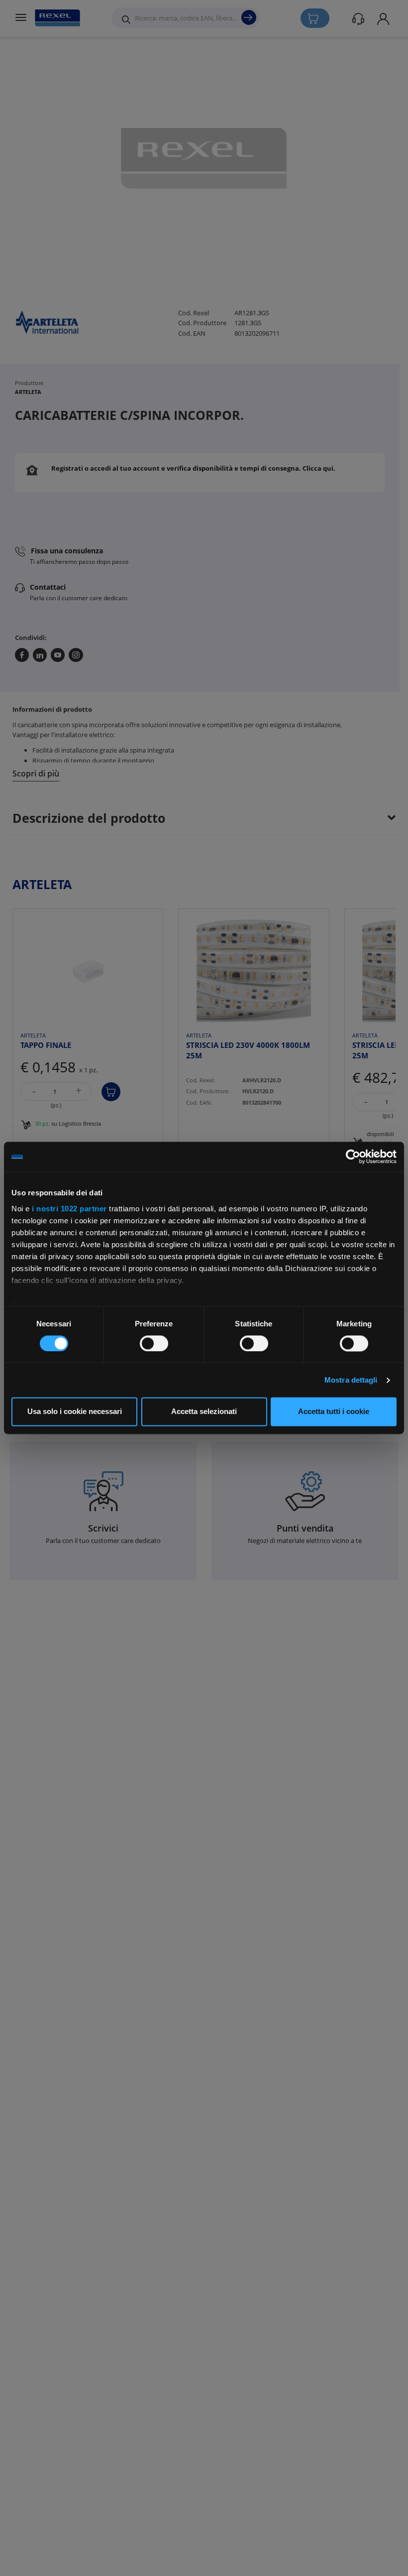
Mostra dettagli (351, 1380)
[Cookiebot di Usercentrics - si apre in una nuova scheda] (353, 1157)
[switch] (154, 1343)
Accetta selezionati (204, 1412)
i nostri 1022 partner (69, 1209)
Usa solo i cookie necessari (75, 1412)
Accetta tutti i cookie (334, 1412)
